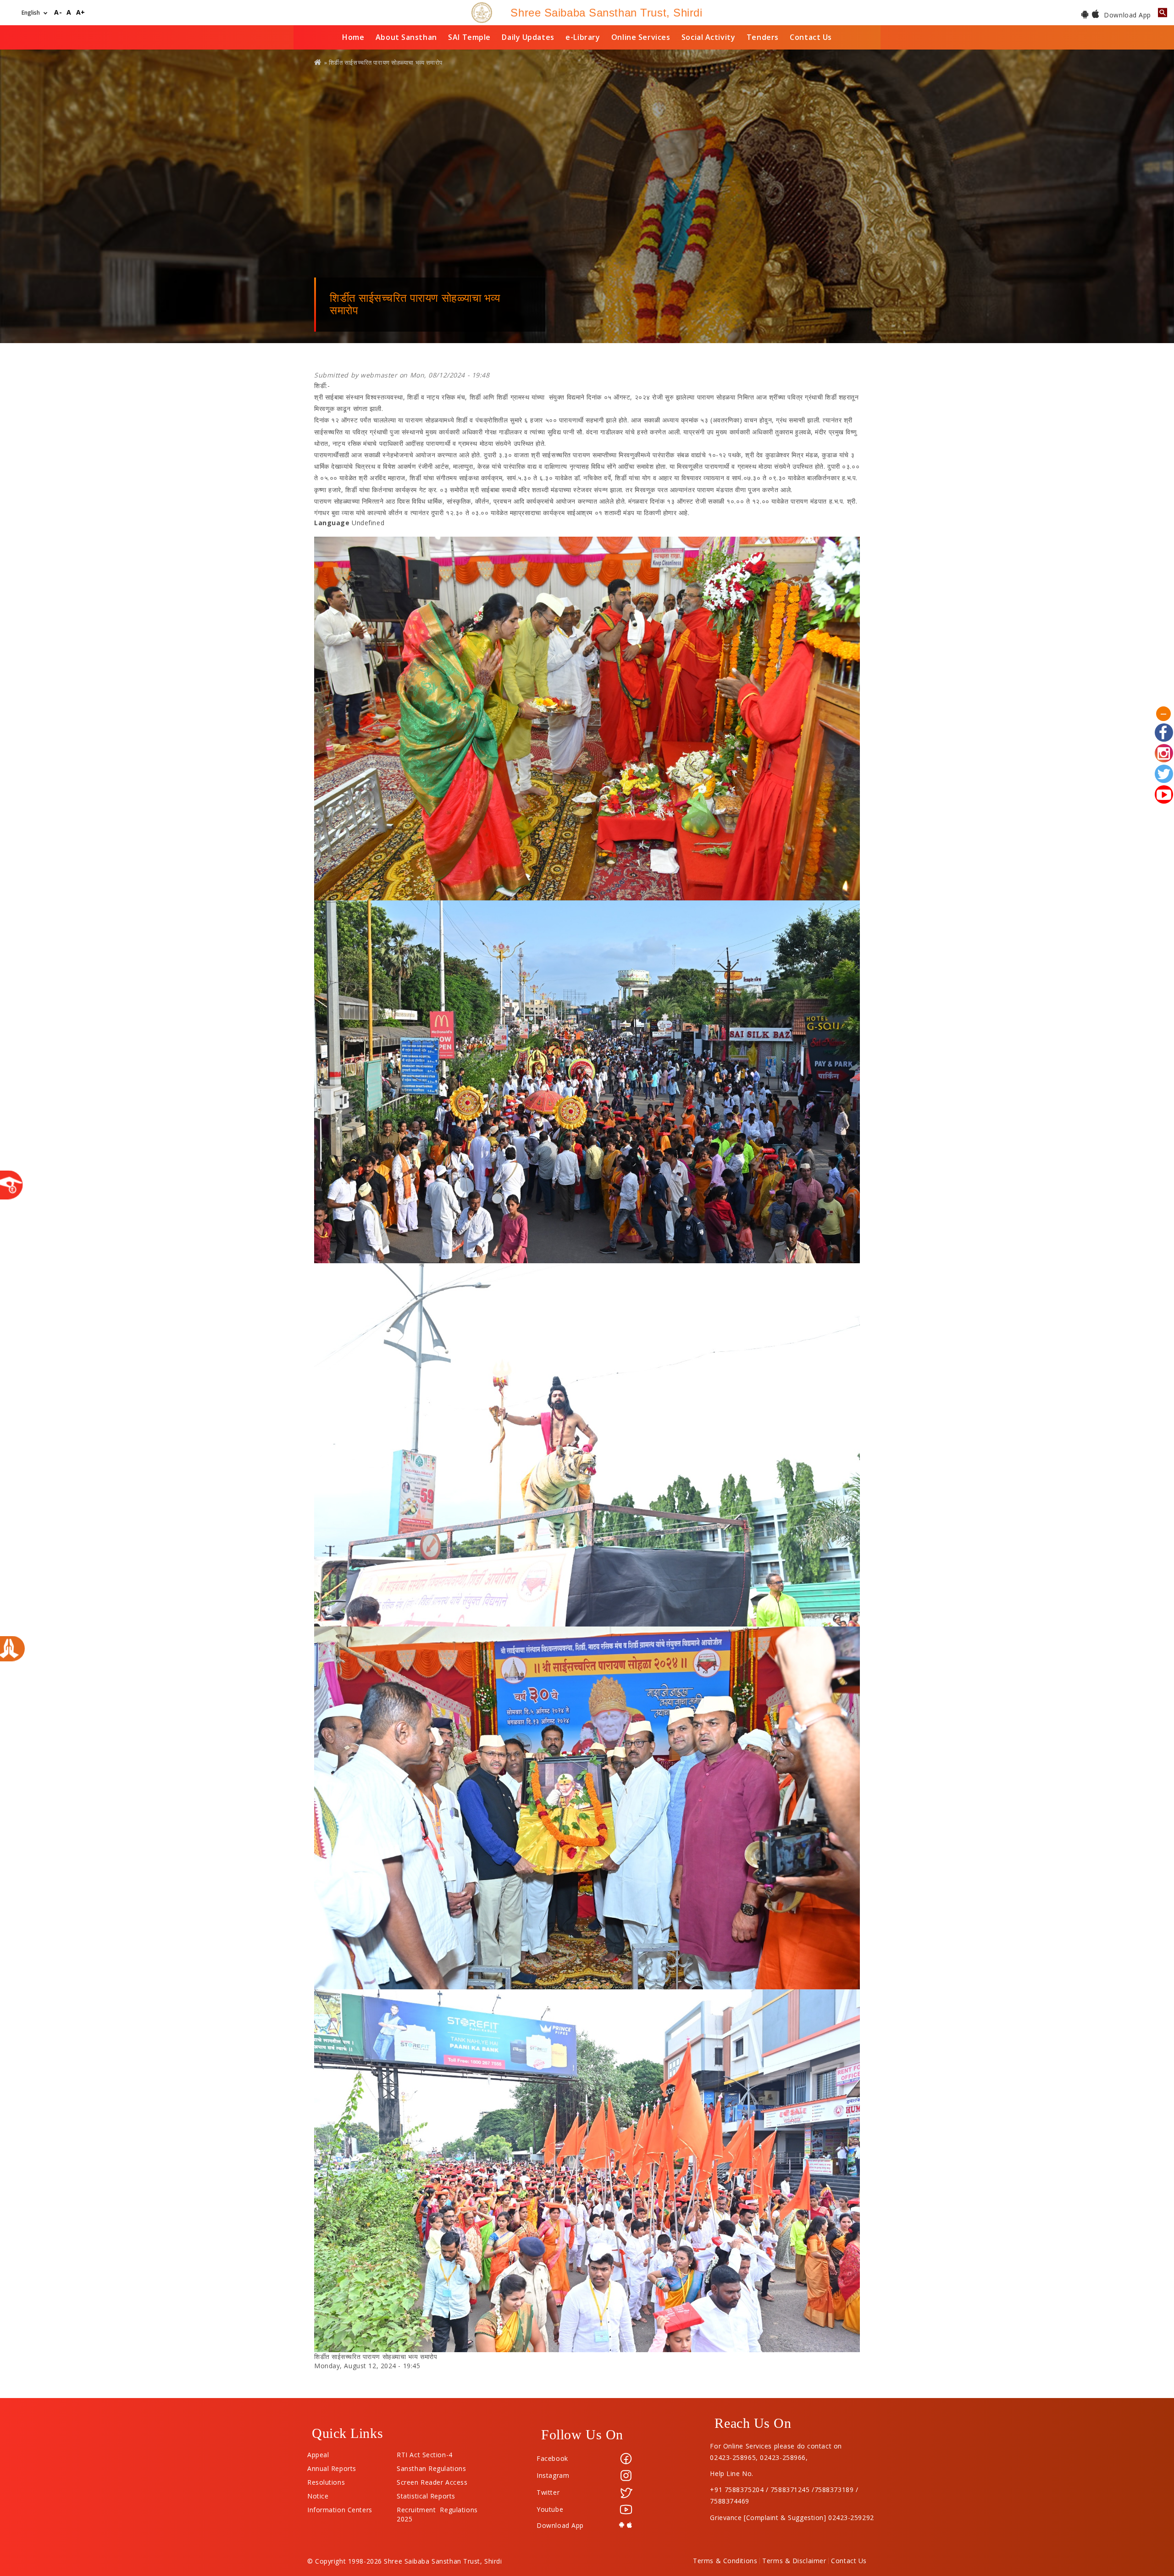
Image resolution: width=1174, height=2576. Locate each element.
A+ (81, 13)
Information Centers (340, 2508)
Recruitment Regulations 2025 (437, 2508)
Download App (1127, 15)
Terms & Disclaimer (794, 2561)
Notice (318, 2494)
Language (332, 523)
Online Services (641, 37)
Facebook (552, 2458)
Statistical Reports (426, 2494)
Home (353, 37)
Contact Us (811, 37)
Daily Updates (528, 37)
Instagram (553, 2475)
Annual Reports (332, 2466)
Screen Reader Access (432, 2480)
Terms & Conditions (725, 2561)
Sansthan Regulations (431, 2466)
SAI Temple (469, 37)
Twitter (548, 2492)
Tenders (763, 37)
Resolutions (326, 2480)
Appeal (318, 2453)
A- (58, 13)
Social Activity (708, 37)
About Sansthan (406, 37)
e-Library (583, 37)
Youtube (550, 2509)
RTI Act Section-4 (425, 2453)
